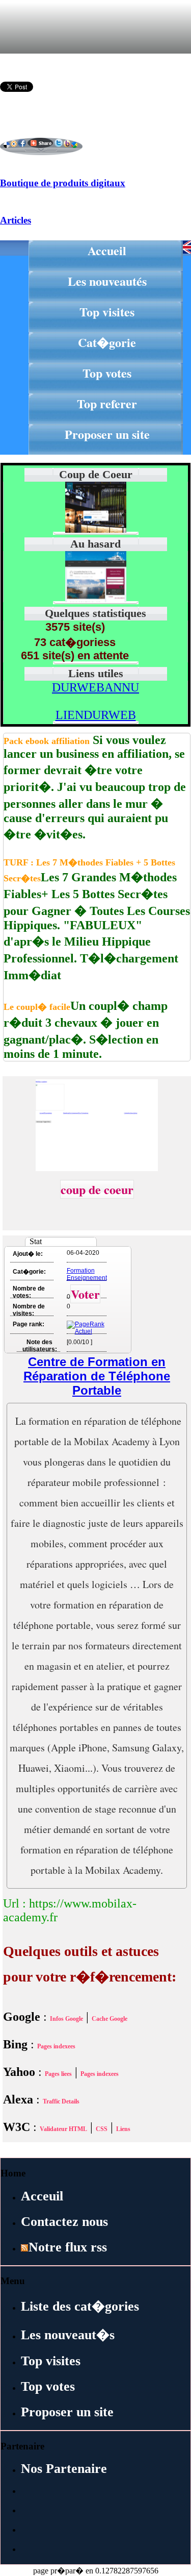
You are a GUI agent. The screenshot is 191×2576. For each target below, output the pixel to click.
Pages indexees (56, 2046)
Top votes (107, 373)
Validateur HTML (63, 2129)
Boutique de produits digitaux (63, 183)
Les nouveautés (107, 281)
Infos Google (66, 2019)
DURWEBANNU (95, 687)
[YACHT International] (96, 599)
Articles (16, 220)
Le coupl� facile (37, 1007)
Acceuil (42, 2196)
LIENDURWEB (96, 715)
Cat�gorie (107, 342)
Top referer (107, 403)
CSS (102, 2129)
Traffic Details (61, 2101)
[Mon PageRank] (86, 1331)
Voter (85, 1294)
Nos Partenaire (64, 2469)
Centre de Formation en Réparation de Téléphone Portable (97, 1376)
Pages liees (58, 2074)
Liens (123, 2129)
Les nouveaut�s (68, 2335)
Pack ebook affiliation (47, 741)
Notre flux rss (68, 2247)
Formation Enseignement (87, 1274)
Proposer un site (107, 434)
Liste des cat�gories (80, 2306)
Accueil (107, 250)
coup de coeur (97, 1189)
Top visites (107, 312)
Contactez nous (64, 2222)
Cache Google (110, 2019)
